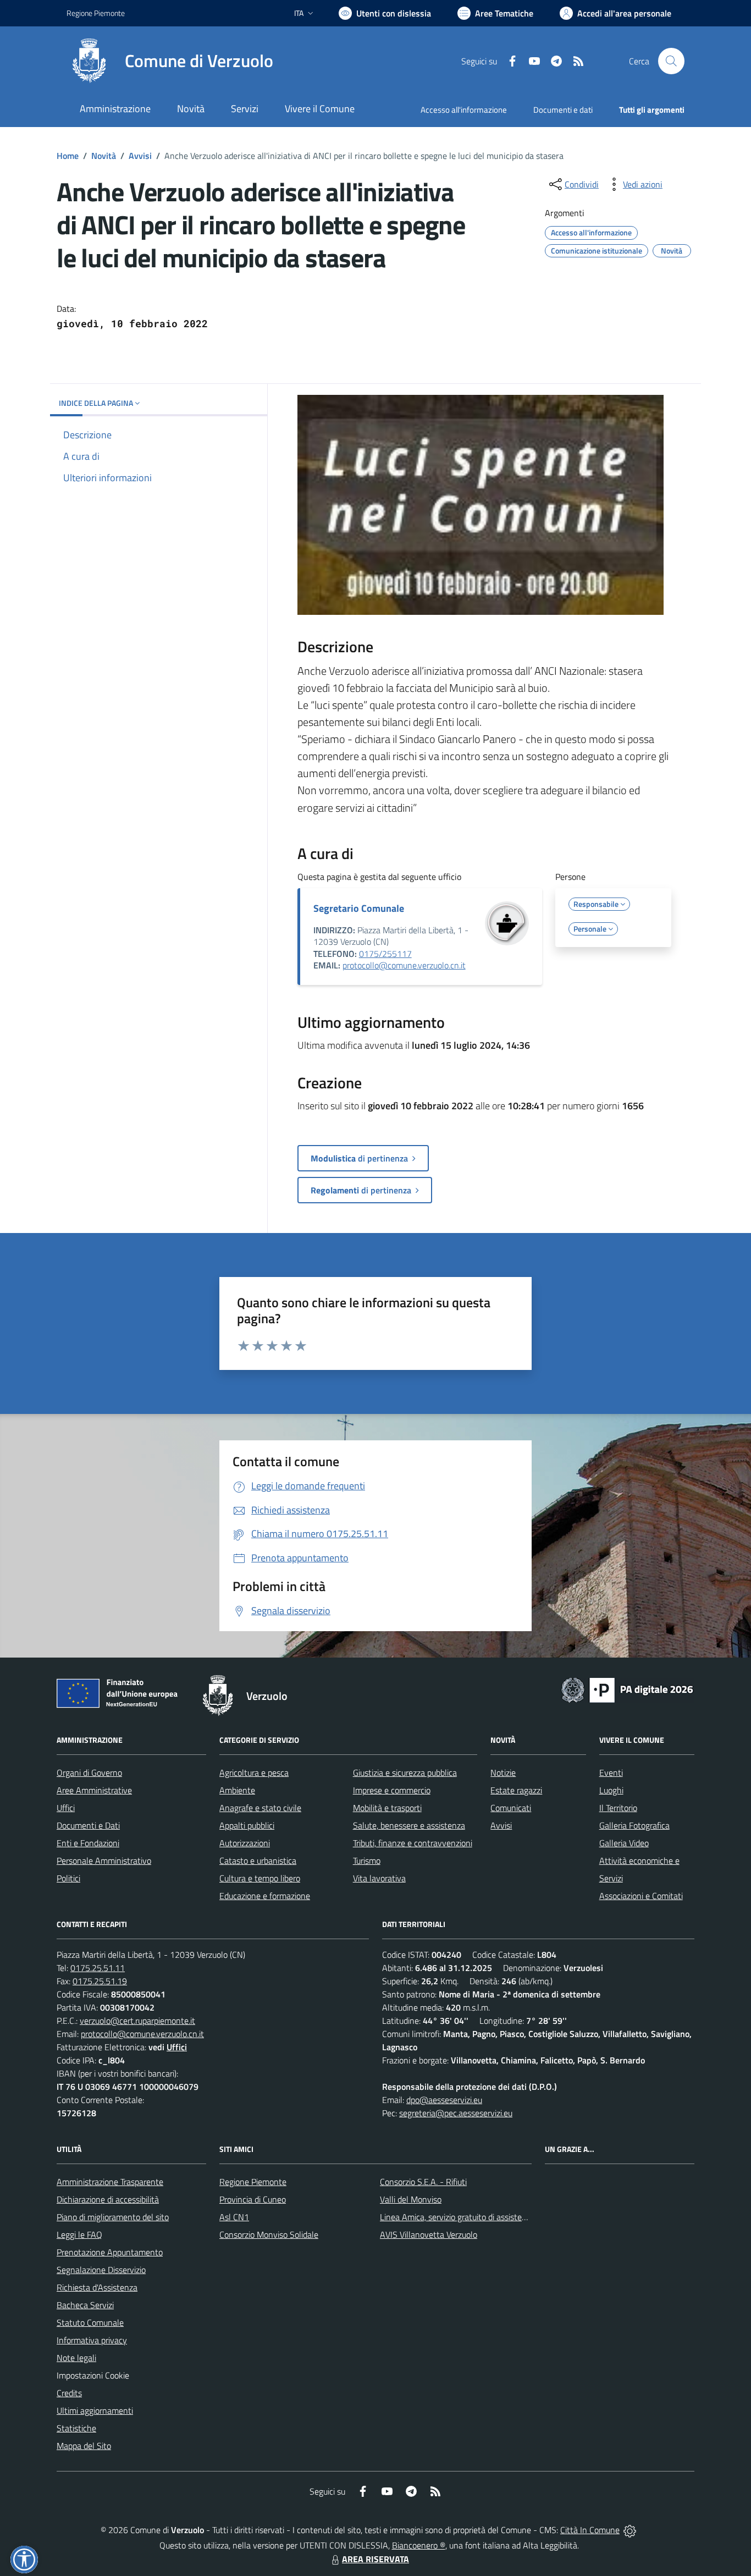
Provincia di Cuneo (253, 2199)
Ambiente (237, 1790)
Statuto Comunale (90, 2322)
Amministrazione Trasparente (110, 2182)
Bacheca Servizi (85, 2305)
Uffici (66, 1808)
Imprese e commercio (392, 1790)
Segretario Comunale (359, 908)
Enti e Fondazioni (88, 1843)
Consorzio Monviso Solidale (269, 2234)
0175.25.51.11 (98, 1968)
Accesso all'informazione (464, 110)
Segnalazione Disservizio (101, 2270)
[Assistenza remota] (630, 2530)
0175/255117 (385, 954)
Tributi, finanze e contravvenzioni (413, 1843)
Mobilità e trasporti (387, 1808)
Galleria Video (624, 1843)
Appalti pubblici (247, 1825)
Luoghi (611, 1790)
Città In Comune (590, 2530)
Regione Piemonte (96, 13)
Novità (104, 156)
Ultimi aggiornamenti (95, 2410)
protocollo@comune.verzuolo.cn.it (404, 965)
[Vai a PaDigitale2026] (627, 1689)
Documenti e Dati (88, 1825)
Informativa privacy (92, 2340)
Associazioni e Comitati (641, 1896)
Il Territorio (618, 1808)
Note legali (76, 2358)
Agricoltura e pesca (254, 1773)
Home (68, 156)
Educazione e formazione (265, 1896)
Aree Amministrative (94, 1790)
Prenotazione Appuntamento (110, 2252)
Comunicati (511, 1808)
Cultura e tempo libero (260, 1878)
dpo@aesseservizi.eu (444, 2100)
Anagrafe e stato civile (260, 1808)
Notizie (503, 1773)
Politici (68, 1878)
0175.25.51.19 (100, 1981)
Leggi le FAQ (79, 2234)
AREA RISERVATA (375, 2559)
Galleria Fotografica (634, 1825)
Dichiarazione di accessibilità (108, 2199)
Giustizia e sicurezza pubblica (405, 1773)
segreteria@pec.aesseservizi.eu (456, 2113)
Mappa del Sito (84, 2446)
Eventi (611, 1773)
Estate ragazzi (516, 1790)
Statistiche (76, 2428)
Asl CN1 (234, 2217)
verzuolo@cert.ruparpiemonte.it (137, 2021)
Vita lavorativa (379, 1878)
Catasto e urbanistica (258, 1861)
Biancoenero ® (419, 2545)
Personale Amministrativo (104, 1861)
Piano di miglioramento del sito (113, 2217)
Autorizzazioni (245, 1843)
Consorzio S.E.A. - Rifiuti (423, 2182)
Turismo (367, 1861)
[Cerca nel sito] (671, 61)
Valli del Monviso (411, 2199)
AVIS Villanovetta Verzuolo (429, 2234)
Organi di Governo (89, 1773)
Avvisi (140, 156)
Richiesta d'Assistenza (97, 2287)
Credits (69, 2393)
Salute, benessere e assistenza (409, 1825)
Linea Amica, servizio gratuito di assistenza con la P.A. (477, 2217)
